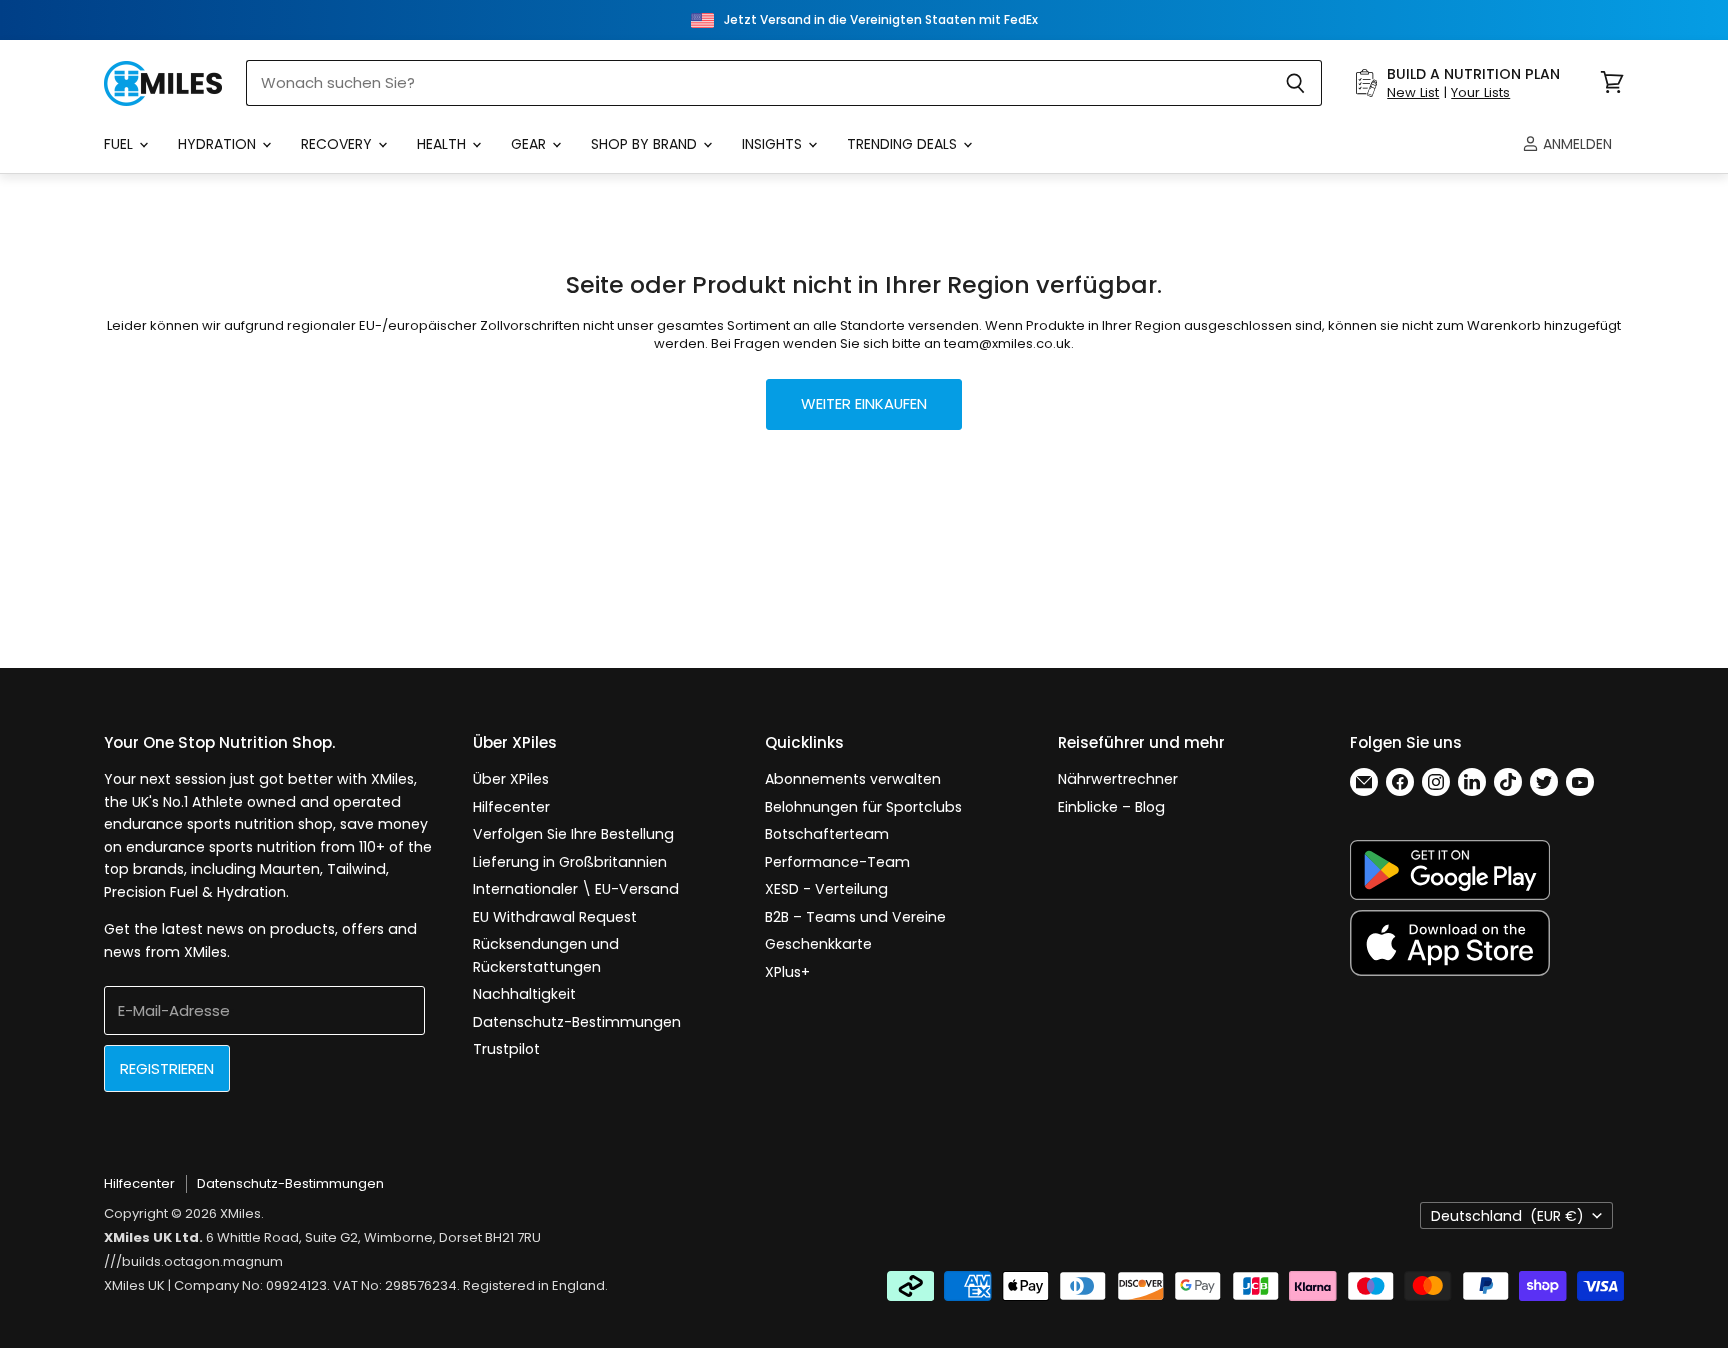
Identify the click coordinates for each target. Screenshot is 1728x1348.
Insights (774, 144)
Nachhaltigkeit (524, 994)
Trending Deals (904, 144)
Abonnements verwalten (853, 779)
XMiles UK (134, 1285)
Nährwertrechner (1118, 779)
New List (1413, 92)
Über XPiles (511, 779)
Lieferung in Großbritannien (570, 862)
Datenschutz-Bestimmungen (577, 1022)
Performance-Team (837, 862)
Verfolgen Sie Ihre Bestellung (573, 834)
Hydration (219, 144)
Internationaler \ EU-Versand (576, 889)
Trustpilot (506, 1049)
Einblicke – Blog (1111, 807)
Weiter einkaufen (864, 403)
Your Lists (1480, 92)
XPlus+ (787, 972)
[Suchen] (1295, 83)
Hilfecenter (511, 807)
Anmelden (1575, 144)
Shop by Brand (646, 144)
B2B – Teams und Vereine (855, 917)
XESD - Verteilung (826, 889)
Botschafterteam (827, 834)
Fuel (120, 144)
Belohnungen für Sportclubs (863, 807)
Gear (530, 144)
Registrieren (167, 1068)
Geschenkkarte (818, 944)
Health (443, 144)
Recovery (338, 144)
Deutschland (1507, 1216)
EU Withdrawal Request (555, 917)
